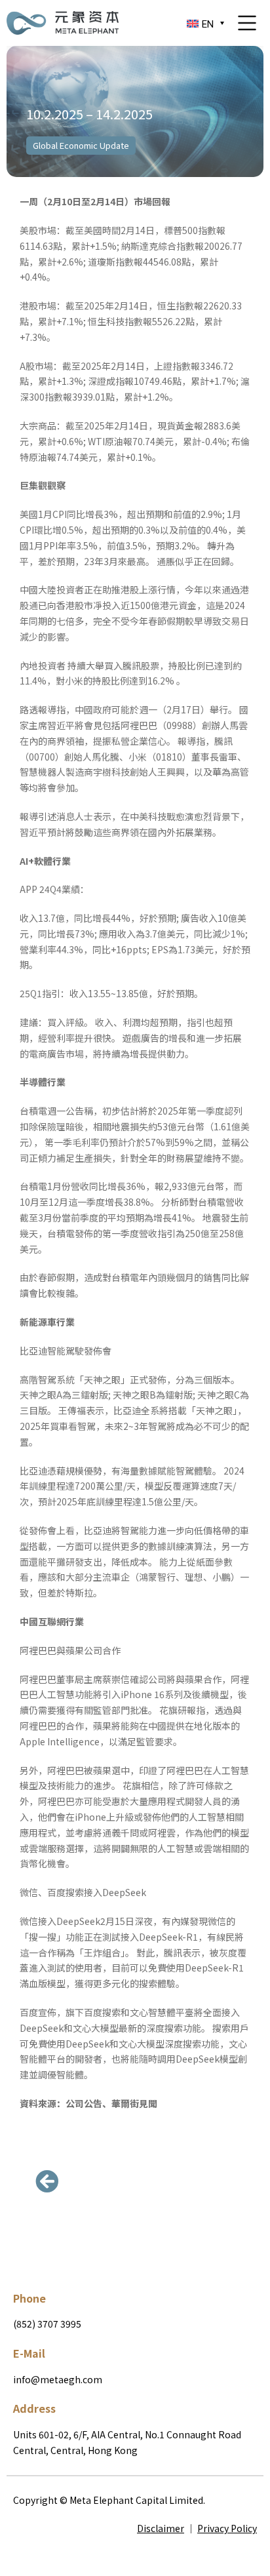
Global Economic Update (81, 145)
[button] (49, 2181)
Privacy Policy (227, 2528)
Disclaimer (161, 2528)
